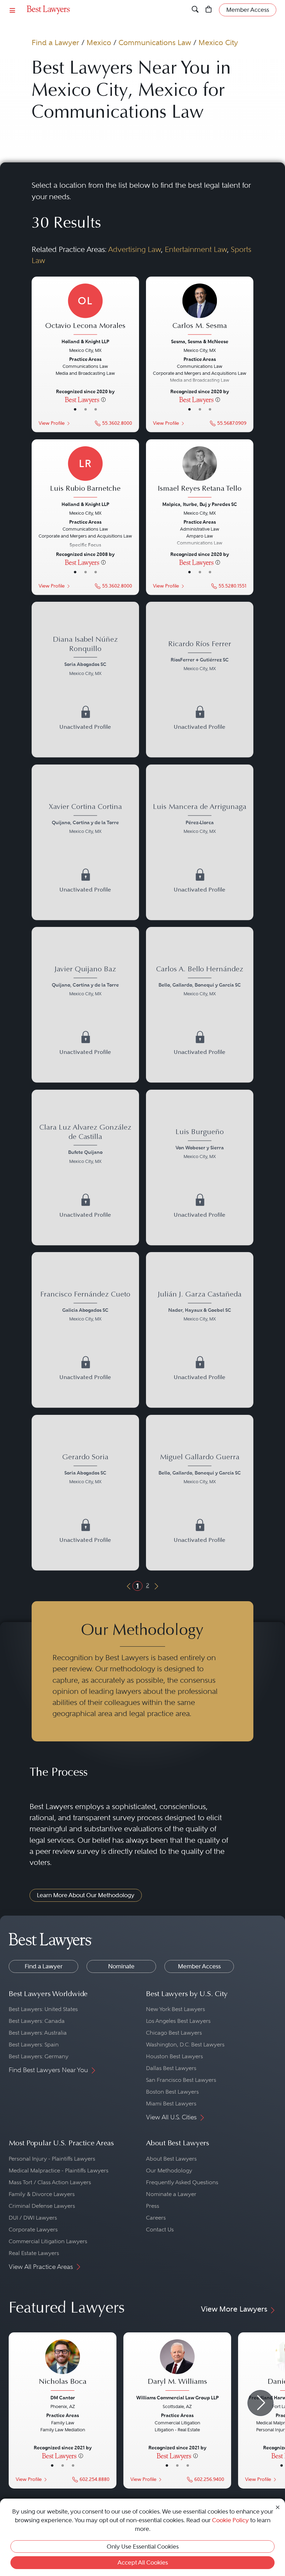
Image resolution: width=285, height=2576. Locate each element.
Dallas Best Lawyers (171, 2068)
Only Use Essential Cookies (143, 2547)
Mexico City (218, 43)
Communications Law (155, 43)
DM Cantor (63, 2398)
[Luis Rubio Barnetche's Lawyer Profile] (85, 473)
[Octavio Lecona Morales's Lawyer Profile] (85, 310)
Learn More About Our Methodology (86, 1895)
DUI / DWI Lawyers (33, 2218)
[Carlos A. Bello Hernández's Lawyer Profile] (200, 982)
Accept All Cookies (143, 2562)
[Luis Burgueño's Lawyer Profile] (200, 1145)
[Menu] (13, 10)
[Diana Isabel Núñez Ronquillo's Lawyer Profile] (85, 657)
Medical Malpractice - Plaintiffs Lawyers (59, 2170)
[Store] (209, 10)
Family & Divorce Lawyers (42, 2194)
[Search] (195, 10)
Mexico (99, 43)
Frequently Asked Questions (182, 2182)
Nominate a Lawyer (171, 2194)
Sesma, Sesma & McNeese (199, 341)
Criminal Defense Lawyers (42, 2206)
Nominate (121, 1966)
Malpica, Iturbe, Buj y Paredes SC (200, 504)
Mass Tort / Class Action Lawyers (50, 2182)
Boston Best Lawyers (172, 2092)
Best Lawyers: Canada (37, 2021)
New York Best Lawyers (176, 2009)
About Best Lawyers (171, 2159)
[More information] (103, 399)
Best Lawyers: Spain (34, 2045)
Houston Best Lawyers (174, 2056)
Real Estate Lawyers (34, 2253)
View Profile (52, 423)
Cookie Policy (230, 2520)
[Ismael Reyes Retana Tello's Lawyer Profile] (200, 473)
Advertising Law (135, 249)
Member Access (199, 1966)
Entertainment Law (196, 249)
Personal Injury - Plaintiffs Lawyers (52, 2159)
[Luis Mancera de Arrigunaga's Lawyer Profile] (200, 820)
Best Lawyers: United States (43, 2009)
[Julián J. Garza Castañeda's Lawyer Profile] (200, 1307)
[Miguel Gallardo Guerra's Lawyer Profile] (200, 1470)
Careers (156, 2218)
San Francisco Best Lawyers (181, 2080)
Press (153, 2206)
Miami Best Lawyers (171, 2104)
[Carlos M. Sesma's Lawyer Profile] (200, 310)
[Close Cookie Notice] (278, 2507)
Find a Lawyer (55, 43)
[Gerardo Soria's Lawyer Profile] (85, 1470)
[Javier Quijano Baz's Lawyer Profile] (85, 982)
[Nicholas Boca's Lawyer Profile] (63, 2366)
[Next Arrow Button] (260, 2403)
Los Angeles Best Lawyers (178, 2021)
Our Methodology (169, 2170)
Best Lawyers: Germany (39, 2056)
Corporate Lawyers (33, 2229)
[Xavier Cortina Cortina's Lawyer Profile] (85, 820)
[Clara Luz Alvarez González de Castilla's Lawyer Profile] (85, 1145)
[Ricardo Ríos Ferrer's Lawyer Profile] (200, 657)
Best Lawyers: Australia (38, 2033)
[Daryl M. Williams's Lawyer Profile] (177, 2366)
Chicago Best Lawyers (174, 2033)
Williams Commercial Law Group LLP (177, 2398)
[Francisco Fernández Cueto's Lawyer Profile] (85, 1307)
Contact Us (160, 2229)
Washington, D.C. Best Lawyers (185, 2045)
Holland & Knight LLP (85, 341)
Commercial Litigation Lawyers (48, 2241)
